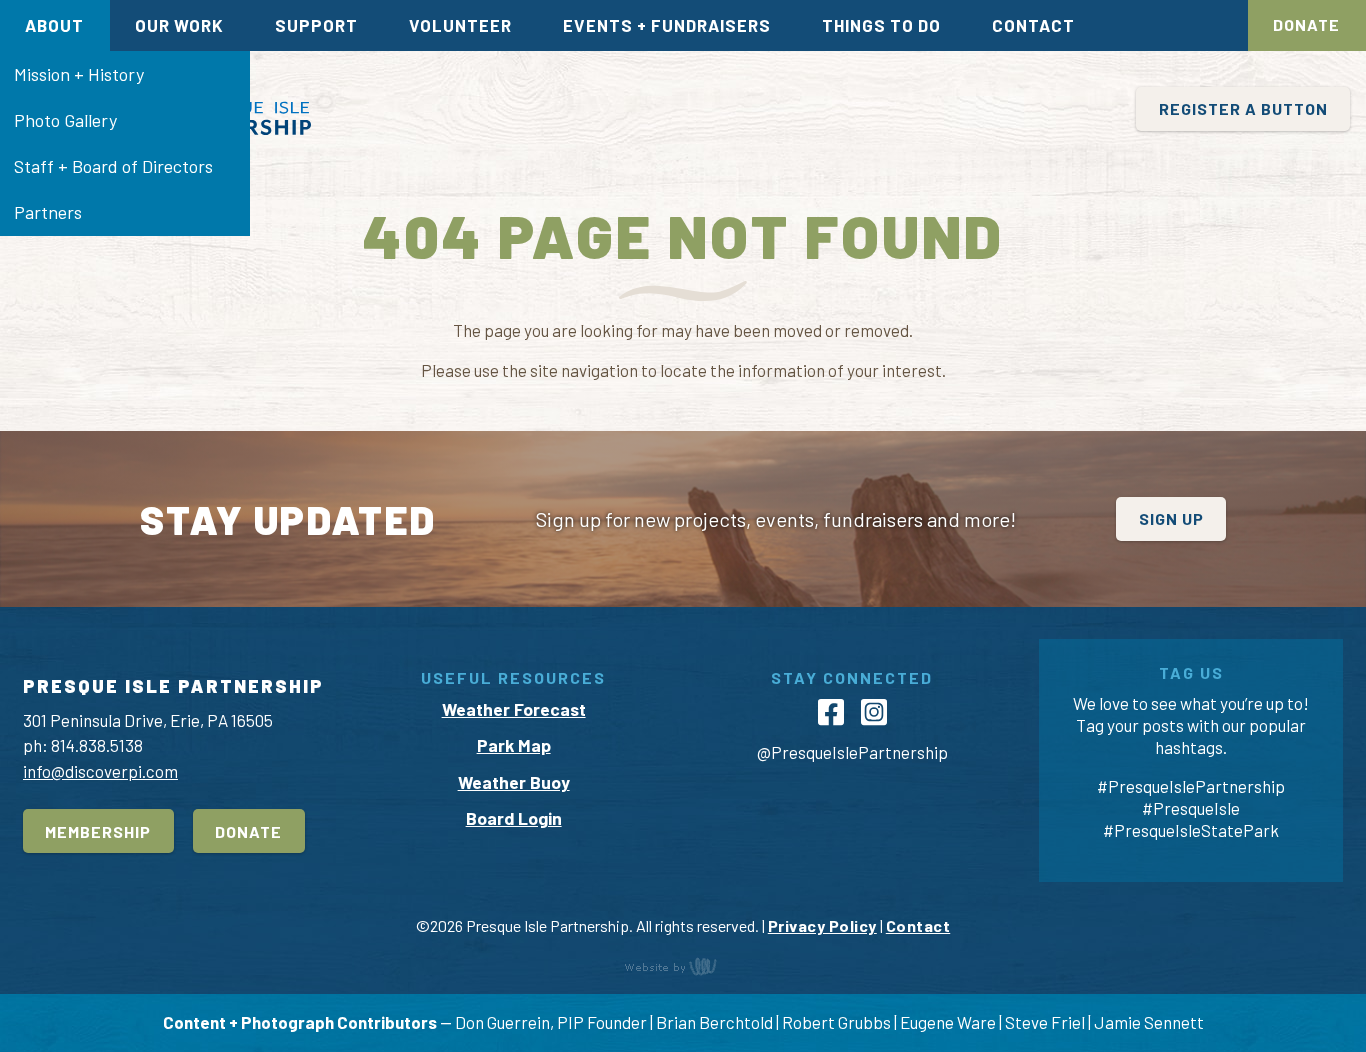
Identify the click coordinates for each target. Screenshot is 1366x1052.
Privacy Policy (822, 925)
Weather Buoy (514, 782)
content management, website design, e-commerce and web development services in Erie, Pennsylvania (683, 966)
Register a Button (1243, 108)
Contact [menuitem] (1033, 25)
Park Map (514, 745)
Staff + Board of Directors (113, 166)
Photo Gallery (65, 120)
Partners (48, 212)
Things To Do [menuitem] (881, 25)
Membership (98, 831)
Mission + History (79, 74)
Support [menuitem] (316, 25)
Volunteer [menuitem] (460, 25)
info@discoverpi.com (100, 771)
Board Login (514, 818)
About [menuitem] (54, 25)
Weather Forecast (514, 709)
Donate (1306, 24)
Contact (918, 925)
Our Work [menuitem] (179, 25)
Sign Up (1171, 518)
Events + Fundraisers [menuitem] (667, 25)
